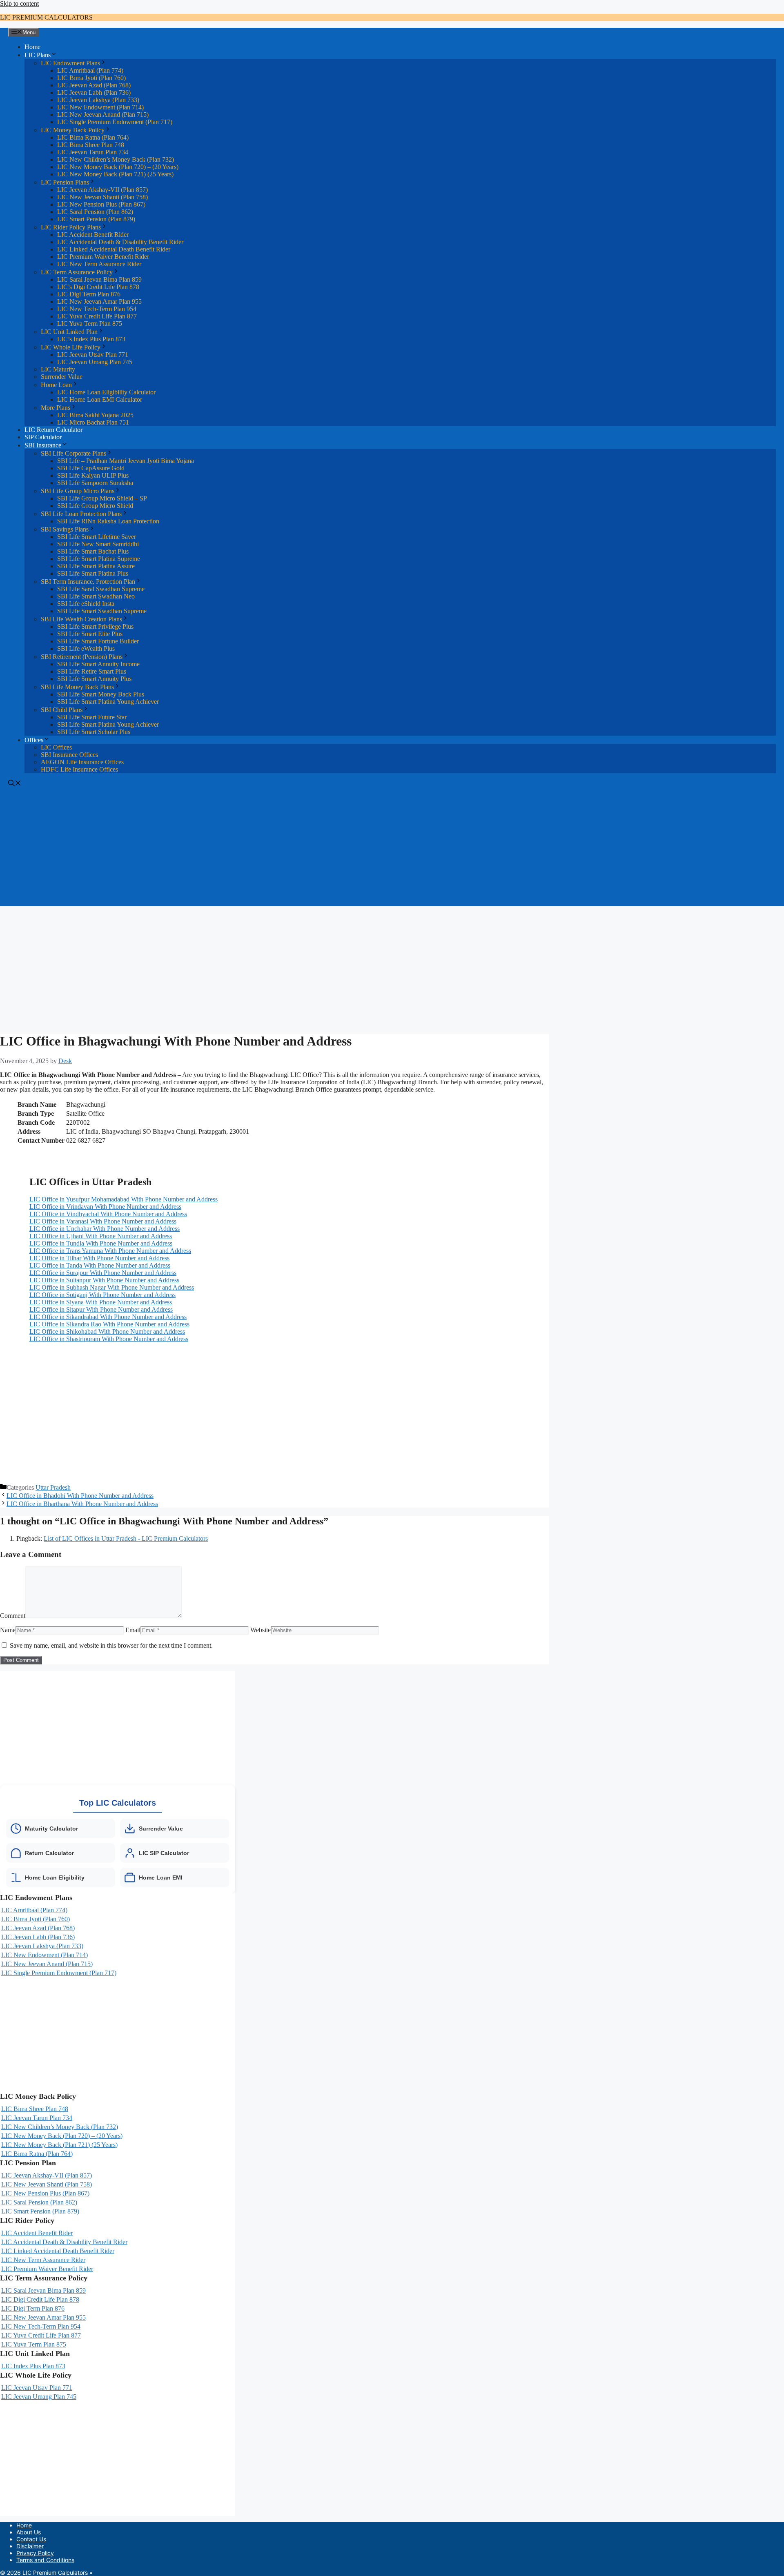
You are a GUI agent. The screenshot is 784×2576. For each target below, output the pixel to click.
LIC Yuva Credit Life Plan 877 (97, 316)
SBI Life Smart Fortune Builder (98, 641)
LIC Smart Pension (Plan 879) (96, 219)
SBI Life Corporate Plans (73, 453)
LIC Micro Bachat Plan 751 (93, 422)
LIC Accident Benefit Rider (93, 235)
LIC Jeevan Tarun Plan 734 (93, 152)
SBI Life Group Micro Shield (95, 506)
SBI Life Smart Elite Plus (90, 634)
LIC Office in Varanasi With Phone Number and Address (103, 1221)
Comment (13, 1616)
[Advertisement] (392, 849)
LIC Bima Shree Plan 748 (91, 145)
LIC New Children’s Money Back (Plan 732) (116, 159)
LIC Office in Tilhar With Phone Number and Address (99, 1258)
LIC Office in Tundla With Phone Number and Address (101, 1243)
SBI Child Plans (62, 710)
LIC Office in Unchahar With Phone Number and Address (105, 1229)
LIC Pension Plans (65, 182)
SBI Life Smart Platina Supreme (99, 559)
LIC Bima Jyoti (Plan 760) (91, 78)
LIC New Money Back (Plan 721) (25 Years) (115, 174)
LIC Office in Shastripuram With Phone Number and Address (109, 1339)
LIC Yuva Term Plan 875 (90, 324)
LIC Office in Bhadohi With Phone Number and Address (80, 1496)
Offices (34, 740)
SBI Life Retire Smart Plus (92, 671)
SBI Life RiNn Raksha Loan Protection (108, 521)
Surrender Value (62, 377)
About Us (29, 2532)
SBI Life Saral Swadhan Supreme (101, 589)
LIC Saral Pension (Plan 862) (95, 212)
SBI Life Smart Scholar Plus (94, 732)
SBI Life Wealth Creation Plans (81, 619)
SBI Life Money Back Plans (77, 687)
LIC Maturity (58, 369)
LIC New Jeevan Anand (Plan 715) (103, 115)
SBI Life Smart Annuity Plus (94, 679)
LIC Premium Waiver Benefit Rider (103, 257)
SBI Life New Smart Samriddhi (98, 544)
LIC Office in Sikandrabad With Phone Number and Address (108, 1317)
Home (32, 47)
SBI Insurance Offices (69, 755)
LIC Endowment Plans (70, 63)
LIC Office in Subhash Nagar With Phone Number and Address (112, 1287)
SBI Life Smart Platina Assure (96, 566)
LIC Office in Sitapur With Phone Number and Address (101, 1309)
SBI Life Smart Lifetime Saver (97, 537)
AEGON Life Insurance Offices (82, 762)
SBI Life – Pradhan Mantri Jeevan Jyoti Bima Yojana (126, 461)
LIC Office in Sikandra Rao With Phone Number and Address (109, 1324)
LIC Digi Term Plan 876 (89, 294)
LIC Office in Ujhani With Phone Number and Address (101, 1236)
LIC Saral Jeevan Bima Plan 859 (99, 279)
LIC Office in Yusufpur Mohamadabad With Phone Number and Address (124, 1199)
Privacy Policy (35, 2553)
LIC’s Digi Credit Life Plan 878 (98, 287)
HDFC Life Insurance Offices (79, 769)
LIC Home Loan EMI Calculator (100, 399)
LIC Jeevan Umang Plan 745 (95, 362)
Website (261, 1630)
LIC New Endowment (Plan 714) (100, 107)
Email (133, 1630)
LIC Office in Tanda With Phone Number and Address (100, 1265)
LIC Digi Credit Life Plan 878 (40, 2299)
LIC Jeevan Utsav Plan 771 (93, 355)
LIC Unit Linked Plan (69, 332)
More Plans (56, 408)
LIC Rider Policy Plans (71, 227)
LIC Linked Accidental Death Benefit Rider (114, 249)
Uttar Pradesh (53, 1487)
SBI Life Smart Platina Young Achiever (108, 702)
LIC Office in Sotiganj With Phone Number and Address (102, 1295)
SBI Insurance (43, 445)
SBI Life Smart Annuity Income (98, 664)
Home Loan (56, 385)
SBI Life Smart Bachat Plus (93, 551)
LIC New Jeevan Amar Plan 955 (99, 301)
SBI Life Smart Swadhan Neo (96, 596)
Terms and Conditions (45, 2560)
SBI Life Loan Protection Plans (81, 514)
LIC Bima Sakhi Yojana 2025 (95, 415)
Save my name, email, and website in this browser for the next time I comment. (111, 1645)
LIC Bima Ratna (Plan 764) (93, 137)
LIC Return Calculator (53, 430)
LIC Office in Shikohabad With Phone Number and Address (107, 1331)
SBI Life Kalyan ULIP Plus (93, 475)
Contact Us (31, 2539)
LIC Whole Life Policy (71, 347)
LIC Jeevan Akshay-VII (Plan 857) (102, 190)
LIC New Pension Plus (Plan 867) (101, 204)
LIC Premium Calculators (46, 17)
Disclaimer (30, 2546)
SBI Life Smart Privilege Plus (95, 626)
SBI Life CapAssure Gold (91, 468)
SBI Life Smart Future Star (92, 717)
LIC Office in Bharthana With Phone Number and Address (82, 1504)
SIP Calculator (43, 437)
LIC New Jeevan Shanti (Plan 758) (102, 197)
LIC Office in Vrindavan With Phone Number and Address (105, 1207)
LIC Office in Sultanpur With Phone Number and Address (104, 1280)
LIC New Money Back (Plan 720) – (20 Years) (118, 167)
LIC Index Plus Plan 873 (33, 2366)
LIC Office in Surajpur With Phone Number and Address (103, 1273)
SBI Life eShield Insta (86, 604)
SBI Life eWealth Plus (86, 648)
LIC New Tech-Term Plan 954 (97, 309)
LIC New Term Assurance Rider (99, 264)
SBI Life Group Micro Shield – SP (102, 498)
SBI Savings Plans (65, 529)
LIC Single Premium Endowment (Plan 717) (115, 122)
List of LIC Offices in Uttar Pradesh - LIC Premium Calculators (126, 1538)
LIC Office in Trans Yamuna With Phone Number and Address (110, 1251)
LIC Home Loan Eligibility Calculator (106, 392)
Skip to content (19, 3)
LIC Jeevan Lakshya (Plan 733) (98, 100)
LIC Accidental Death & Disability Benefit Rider (120, 242)
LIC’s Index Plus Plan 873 (91, 339)
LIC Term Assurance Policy (77, 272)
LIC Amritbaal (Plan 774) (90, 70)
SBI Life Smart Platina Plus (93, 573)
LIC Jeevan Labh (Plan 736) (94, 92)
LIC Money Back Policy (73, 130)
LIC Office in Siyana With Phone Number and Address (101, 1302)
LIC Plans (38, 55)
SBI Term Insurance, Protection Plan (88, 582)
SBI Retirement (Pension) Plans (82, 657)
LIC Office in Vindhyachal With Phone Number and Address (108, 1214)
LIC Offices (56, 747)
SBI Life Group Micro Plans (78, 491)
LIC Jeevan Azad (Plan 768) (94, 85)
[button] (15, 784)
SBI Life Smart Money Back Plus (101, 694)
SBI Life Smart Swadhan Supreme (102, 611)
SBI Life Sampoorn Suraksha (95, 483)
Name (8, 1630)
